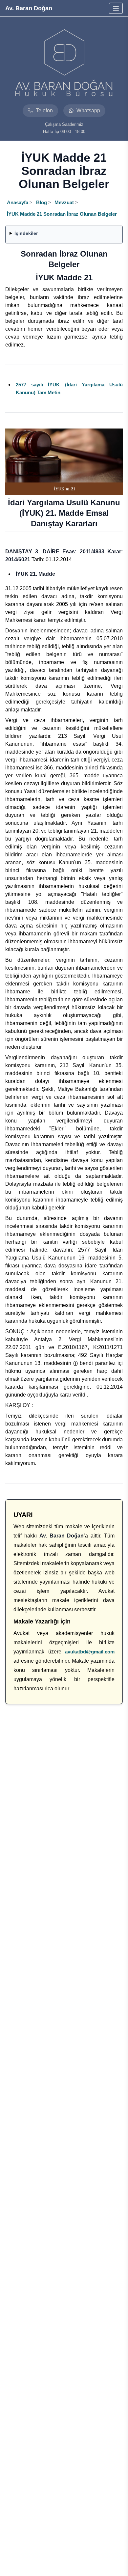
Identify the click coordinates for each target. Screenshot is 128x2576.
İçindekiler (26, 233)
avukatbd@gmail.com (90, 1652)
